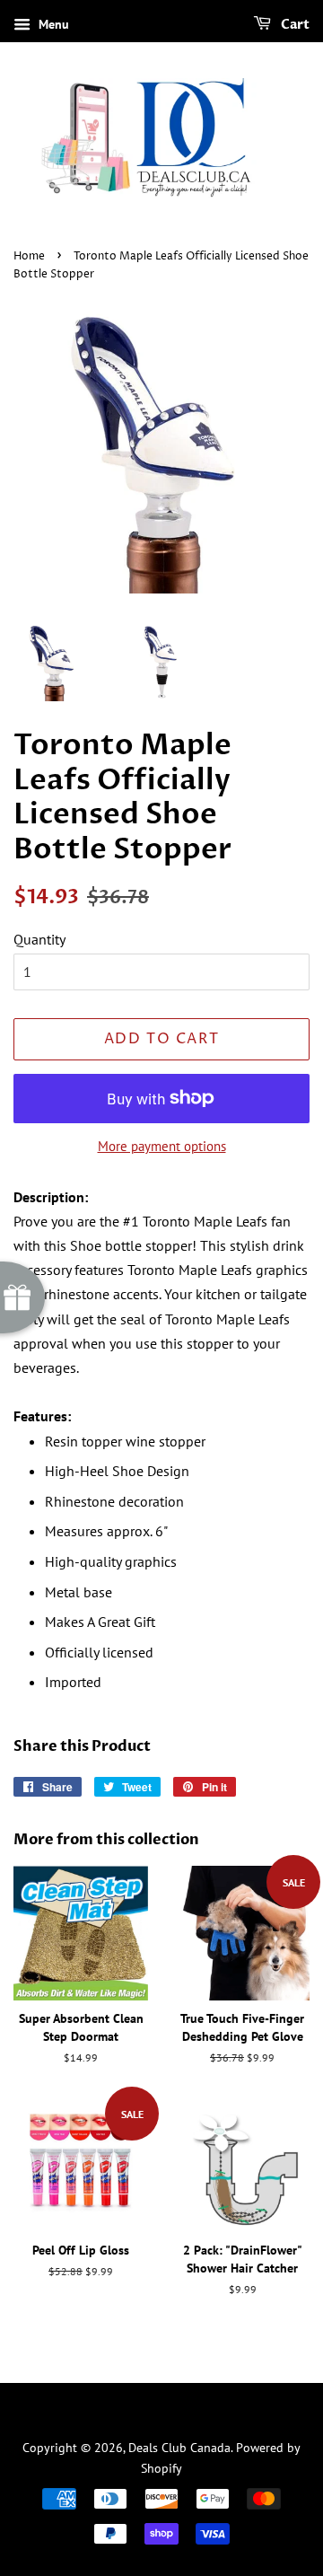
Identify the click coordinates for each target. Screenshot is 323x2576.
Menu (52, 24)
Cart (294, 25)
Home (29, 256)
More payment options (162, 1146)
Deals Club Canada (179, 2448)
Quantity (39, 939)
